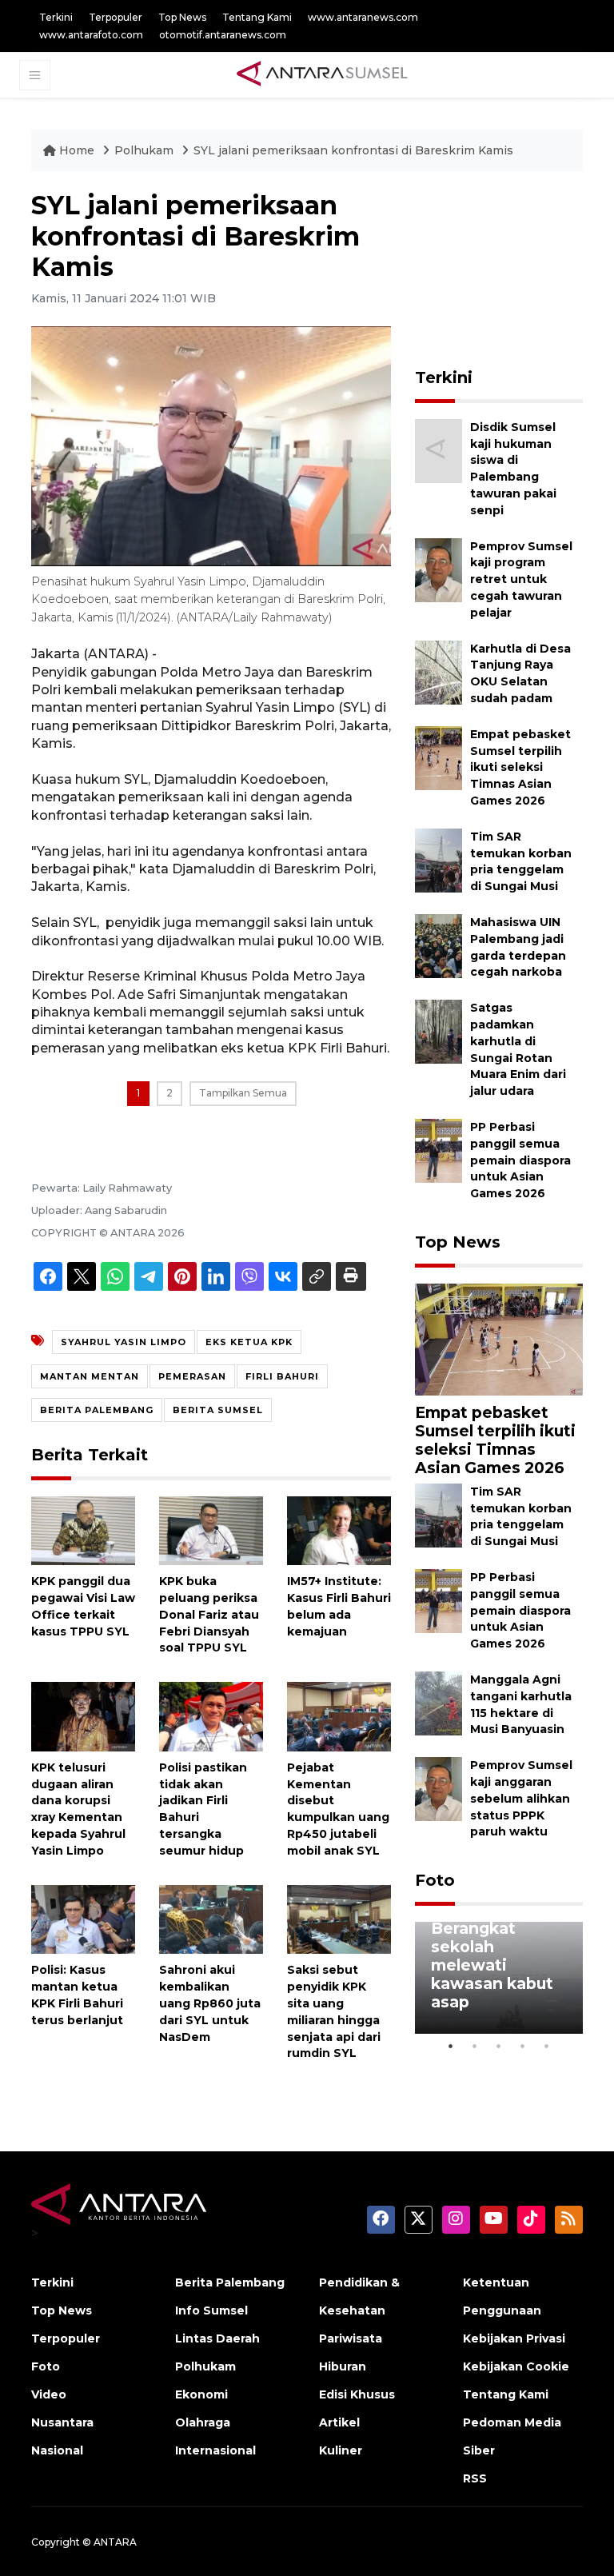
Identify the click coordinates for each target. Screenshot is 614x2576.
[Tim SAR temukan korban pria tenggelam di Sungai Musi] (439, 859)
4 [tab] (523, 2046)
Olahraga (203, 2422)
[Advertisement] (514, 270)
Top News (182, 17)
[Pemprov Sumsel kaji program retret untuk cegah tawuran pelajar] (439, 569)
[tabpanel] (499, 1978)
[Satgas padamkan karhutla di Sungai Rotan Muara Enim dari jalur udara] (439, 1030)
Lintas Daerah (217, 2338)
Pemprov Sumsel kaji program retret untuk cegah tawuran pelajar (521, 579)
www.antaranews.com (363, 17)
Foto (435, 1880)
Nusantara (62, 2422)
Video (49, 2394)
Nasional (57, 2450)
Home (77, 150)
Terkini (56, 17)
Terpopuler (116, 17)
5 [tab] (547, 2046)
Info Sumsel (211, 2310)
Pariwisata (351, 2338)
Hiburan (343, 2366)
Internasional (215, 2450)
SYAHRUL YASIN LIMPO (124, 1342)
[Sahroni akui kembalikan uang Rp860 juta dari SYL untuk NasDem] (211, 1918)
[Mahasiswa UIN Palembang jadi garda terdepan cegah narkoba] (439, 945)
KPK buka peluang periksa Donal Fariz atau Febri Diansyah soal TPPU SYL (209, 1614)
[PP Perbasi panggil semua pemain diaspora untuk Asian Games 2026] (439, 1150)
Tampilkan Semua (243, 1093)
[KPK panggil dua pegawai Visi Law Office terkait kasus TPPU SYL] (83, 1530)
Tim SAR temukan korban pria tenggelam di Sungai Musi (521, 1516)
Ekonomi (201, 2394)
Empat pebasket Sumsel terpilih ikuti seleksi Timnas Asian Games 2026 (520, 767)
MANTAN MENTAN (90, 1376)
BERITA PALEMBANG (97, 1410)
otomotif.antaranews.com (223, 35)
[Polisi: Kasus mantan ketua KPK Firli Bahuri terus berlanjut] (83, 1918)
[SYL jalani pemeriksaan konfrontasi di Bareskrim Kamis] (499, 1338)
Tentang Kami (257, 17)
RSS (475, 2478)
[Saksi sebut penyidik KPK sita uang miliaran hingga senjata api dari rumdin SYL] (339, 1918)
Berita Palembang (230, 2282)
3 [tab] (499, 2046)
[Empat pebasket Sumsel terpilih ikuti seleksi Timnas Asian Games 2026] (439, 757)
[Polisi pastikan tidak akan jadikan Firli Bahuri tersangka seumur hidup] (211, 1716)
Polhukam (146, 150)
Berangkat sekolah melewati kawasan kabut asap (492, 1965)
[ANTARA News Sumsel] (322, 74)
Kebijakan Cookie (516, 2366)
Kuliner (341, 2450)
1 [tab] (451, 2046)
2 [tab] (475, 2046)
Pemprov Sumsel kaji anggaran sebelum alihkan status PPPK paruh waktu (521, 1798)
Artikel (339, 2422)
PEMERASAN (192, 1376)
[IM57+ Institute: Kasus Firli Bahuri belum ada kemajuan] (339, 1530)
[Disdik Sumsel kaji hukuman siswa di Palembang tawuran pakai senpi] (439, 450)
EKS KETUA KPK (249, 1342)
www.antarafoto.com (91, 35)
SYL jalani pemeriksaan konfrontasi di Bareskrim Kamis (353, 150)
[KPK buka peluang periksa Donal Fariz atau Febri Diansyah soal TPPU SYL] (211, 1530)
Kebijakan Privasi (514, 2338)
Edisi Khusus (357, 2394)
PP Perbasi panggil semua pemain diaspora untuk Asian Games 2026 (520, 1160)
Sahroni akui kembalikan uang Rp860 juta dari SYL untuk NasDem (210, 2003)
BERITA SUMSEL (218, 1410)
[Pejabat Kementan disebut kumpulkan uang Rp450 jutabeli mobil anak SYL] (339, 1716)
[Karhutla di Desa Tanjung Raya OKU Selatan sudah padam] (439, 671)
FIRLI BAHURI (282, 1376)
